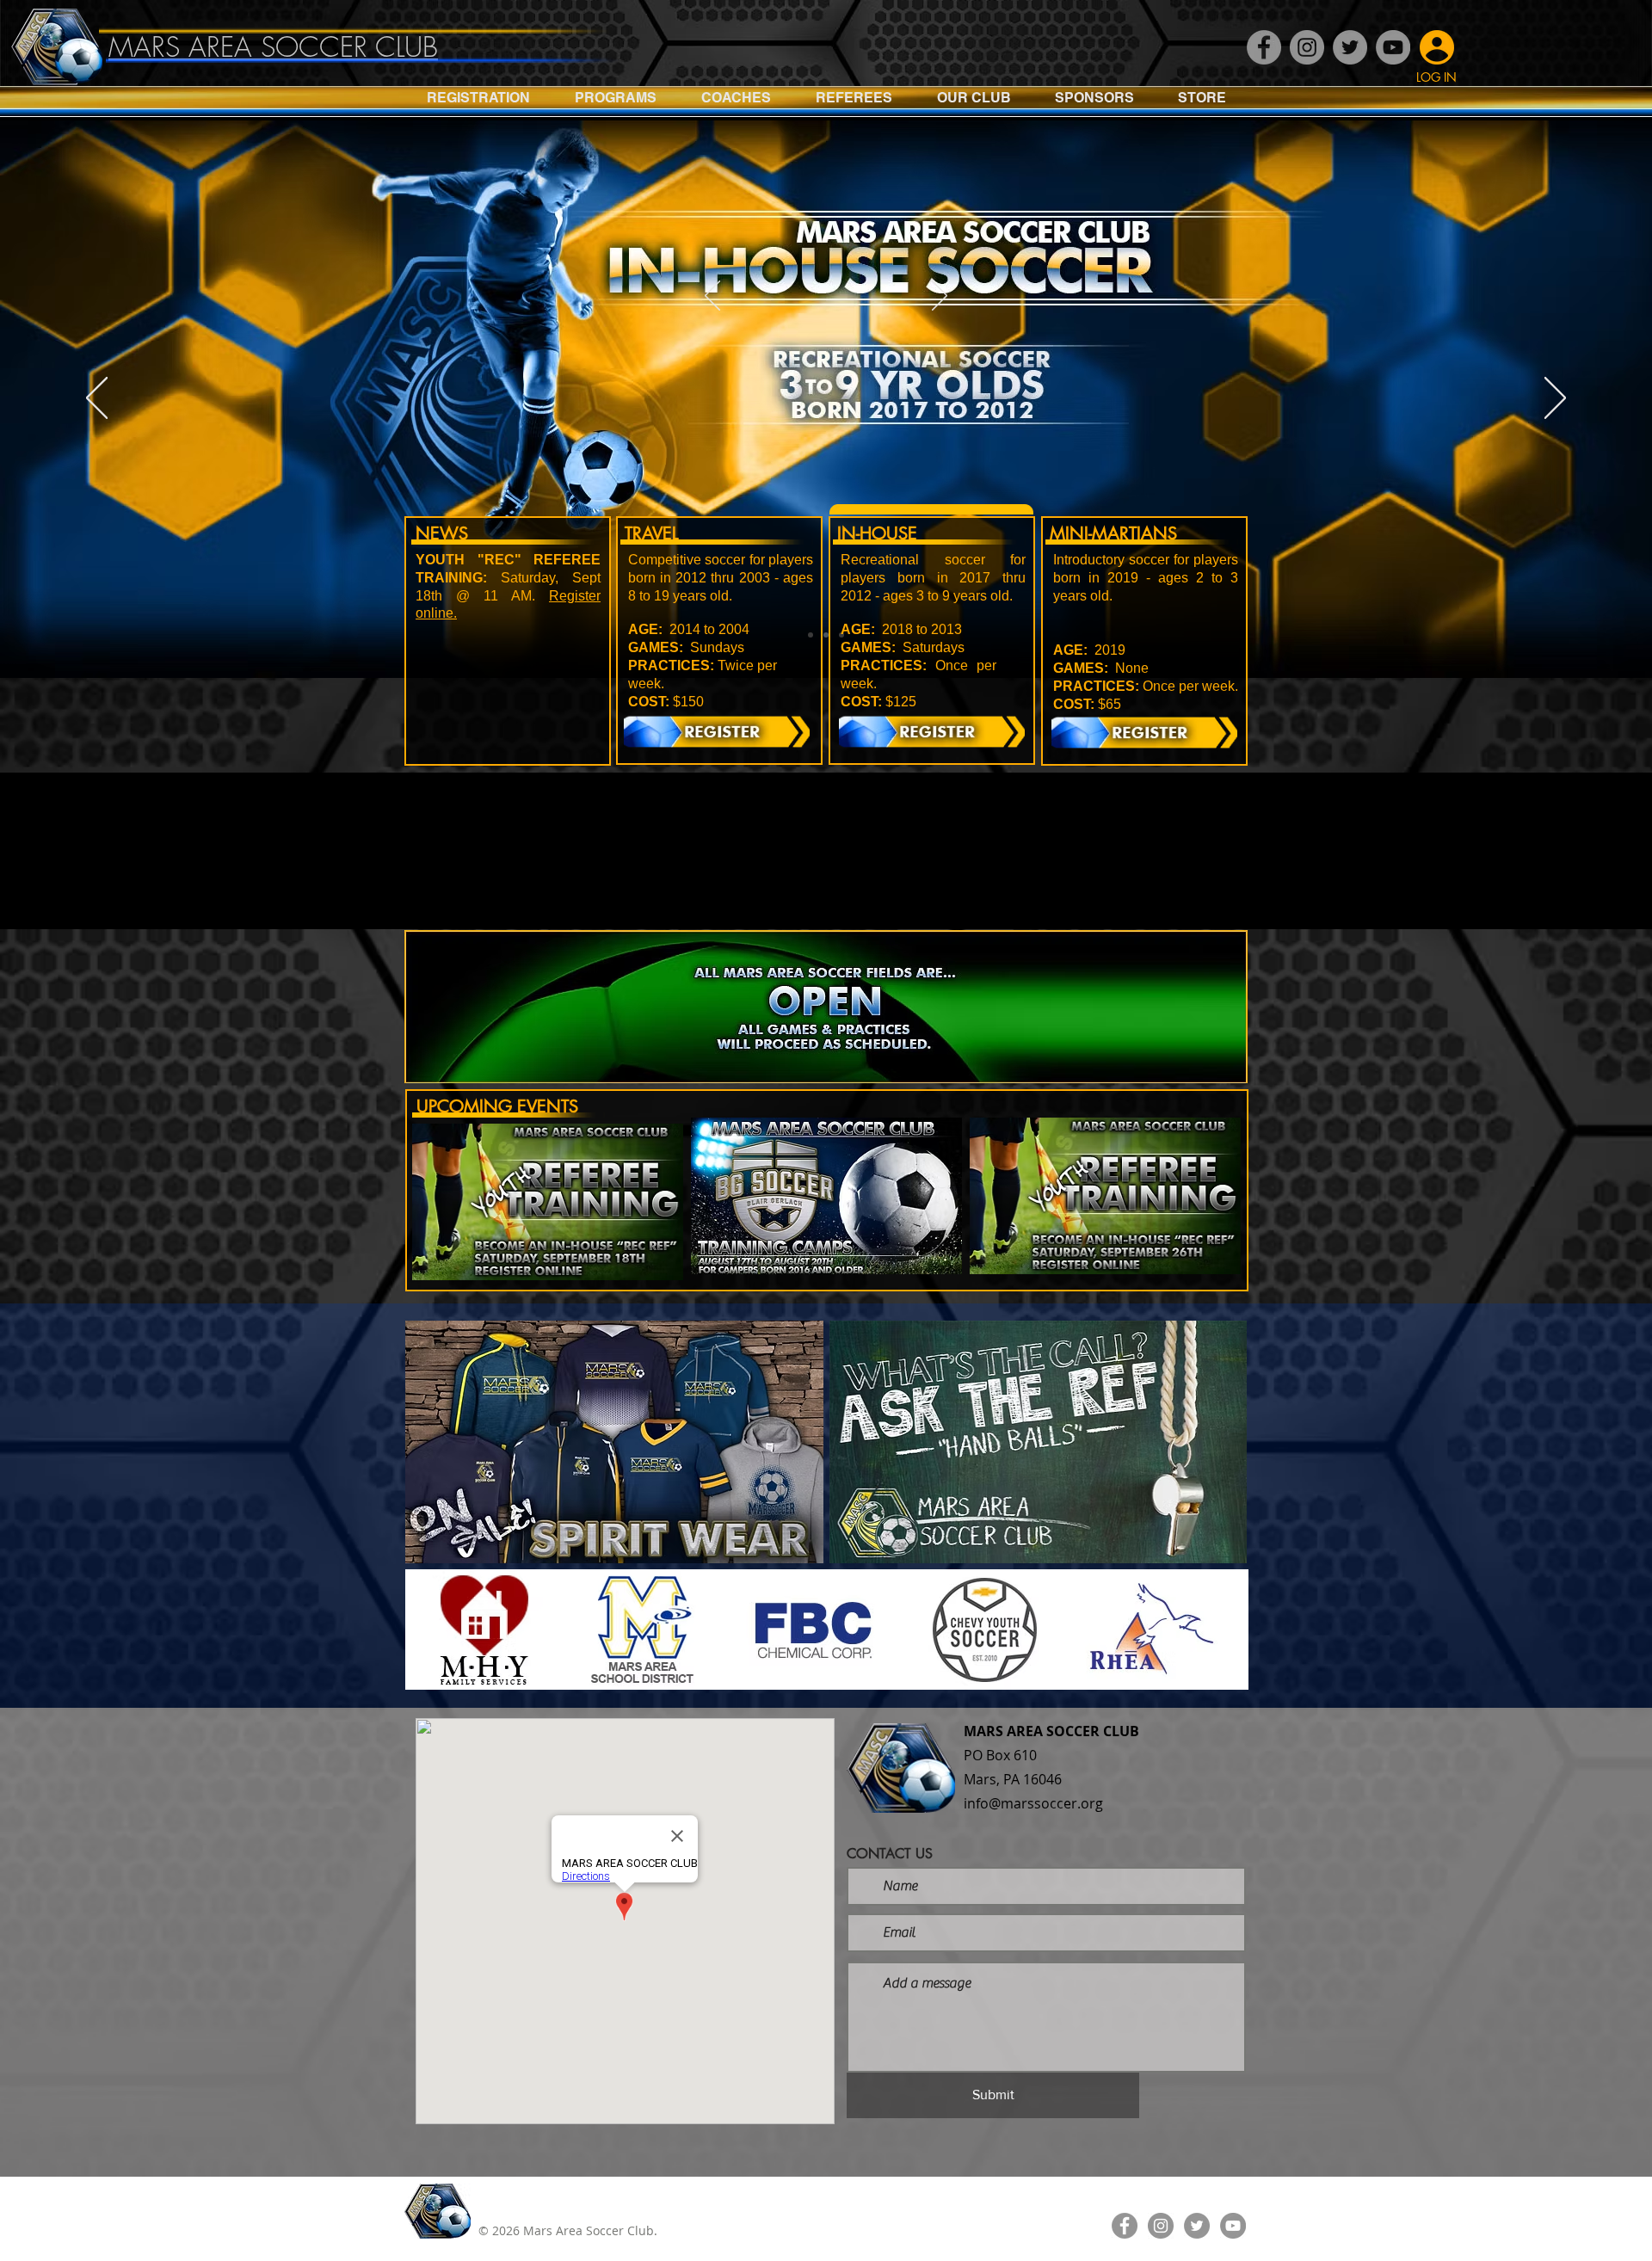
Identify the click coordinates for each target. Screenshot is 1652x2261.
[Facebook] (1264, 47)
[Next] (940, 297)
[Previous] (712, 297)
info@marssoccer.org (1033, 1803)
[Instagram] (1307, 47)
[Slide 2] (826, 635)
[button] (616, 103)
